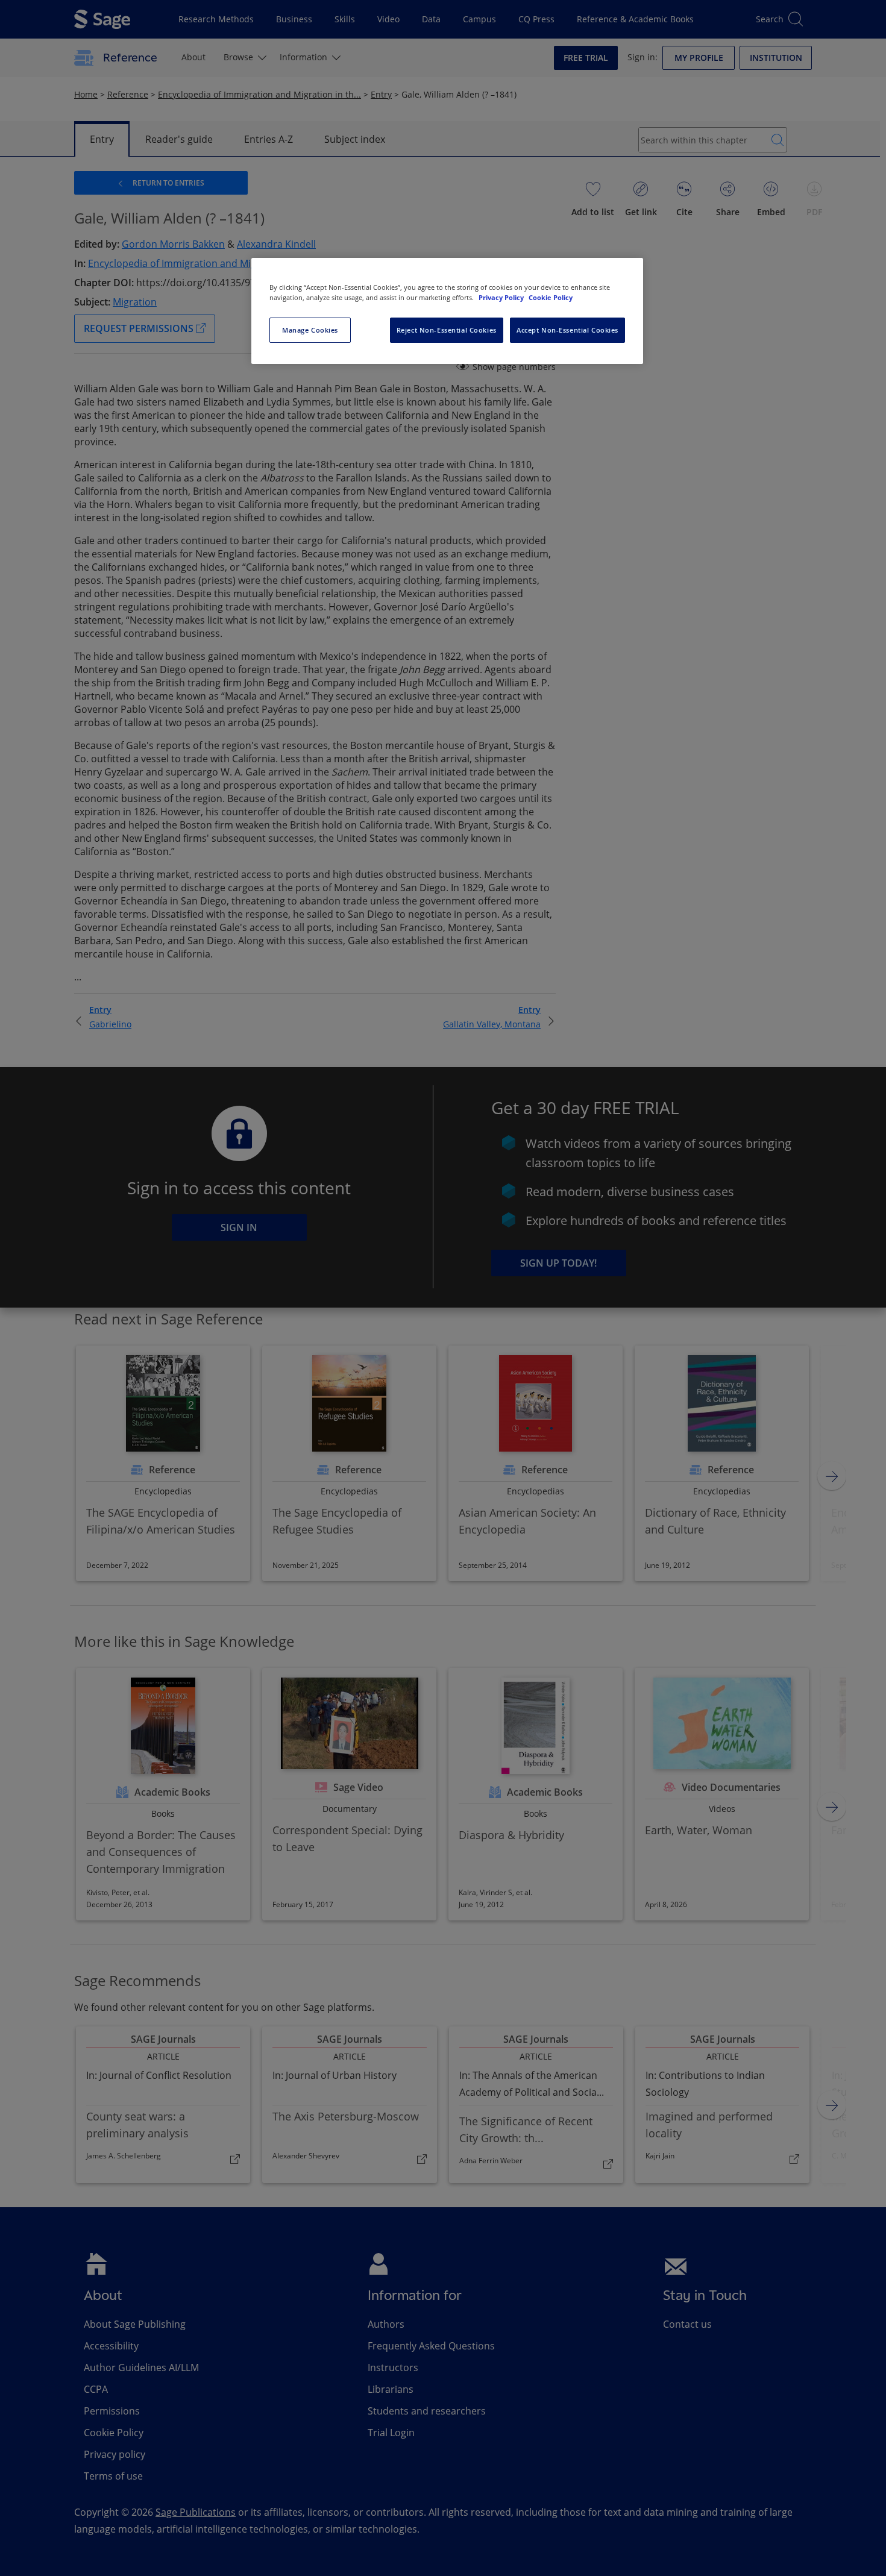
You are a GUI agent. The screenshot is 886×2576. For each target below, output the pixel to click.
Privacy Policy (502, 297)
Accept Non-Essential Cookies (567, 330)
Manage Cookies (310, 330)
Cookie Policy (551, 297)
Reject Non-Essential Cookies (447, 330)
